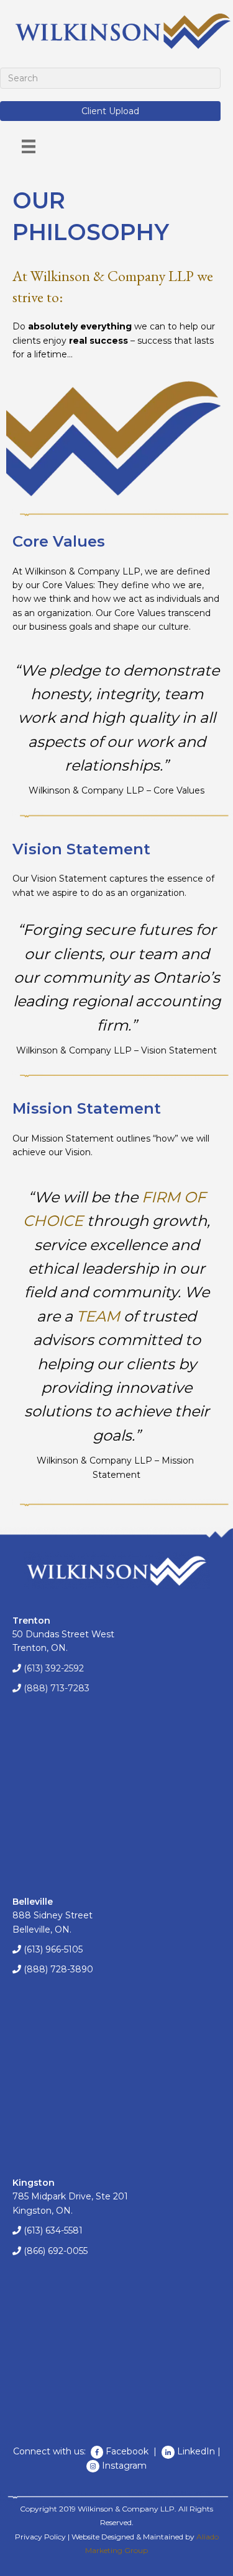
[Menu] (29, 146)
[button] (110, 111)
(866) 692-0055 (56, 2251)
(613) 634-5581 (53, 2230)
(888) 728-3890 (58, 1969)
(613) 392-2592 (54, 1668)
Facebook (128, 2451)
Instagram (124, 2466)
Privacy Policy (40, 2537)
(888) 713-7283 (57, 1688)
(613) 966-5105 (53, 1949)
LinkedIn (196, 2451)
